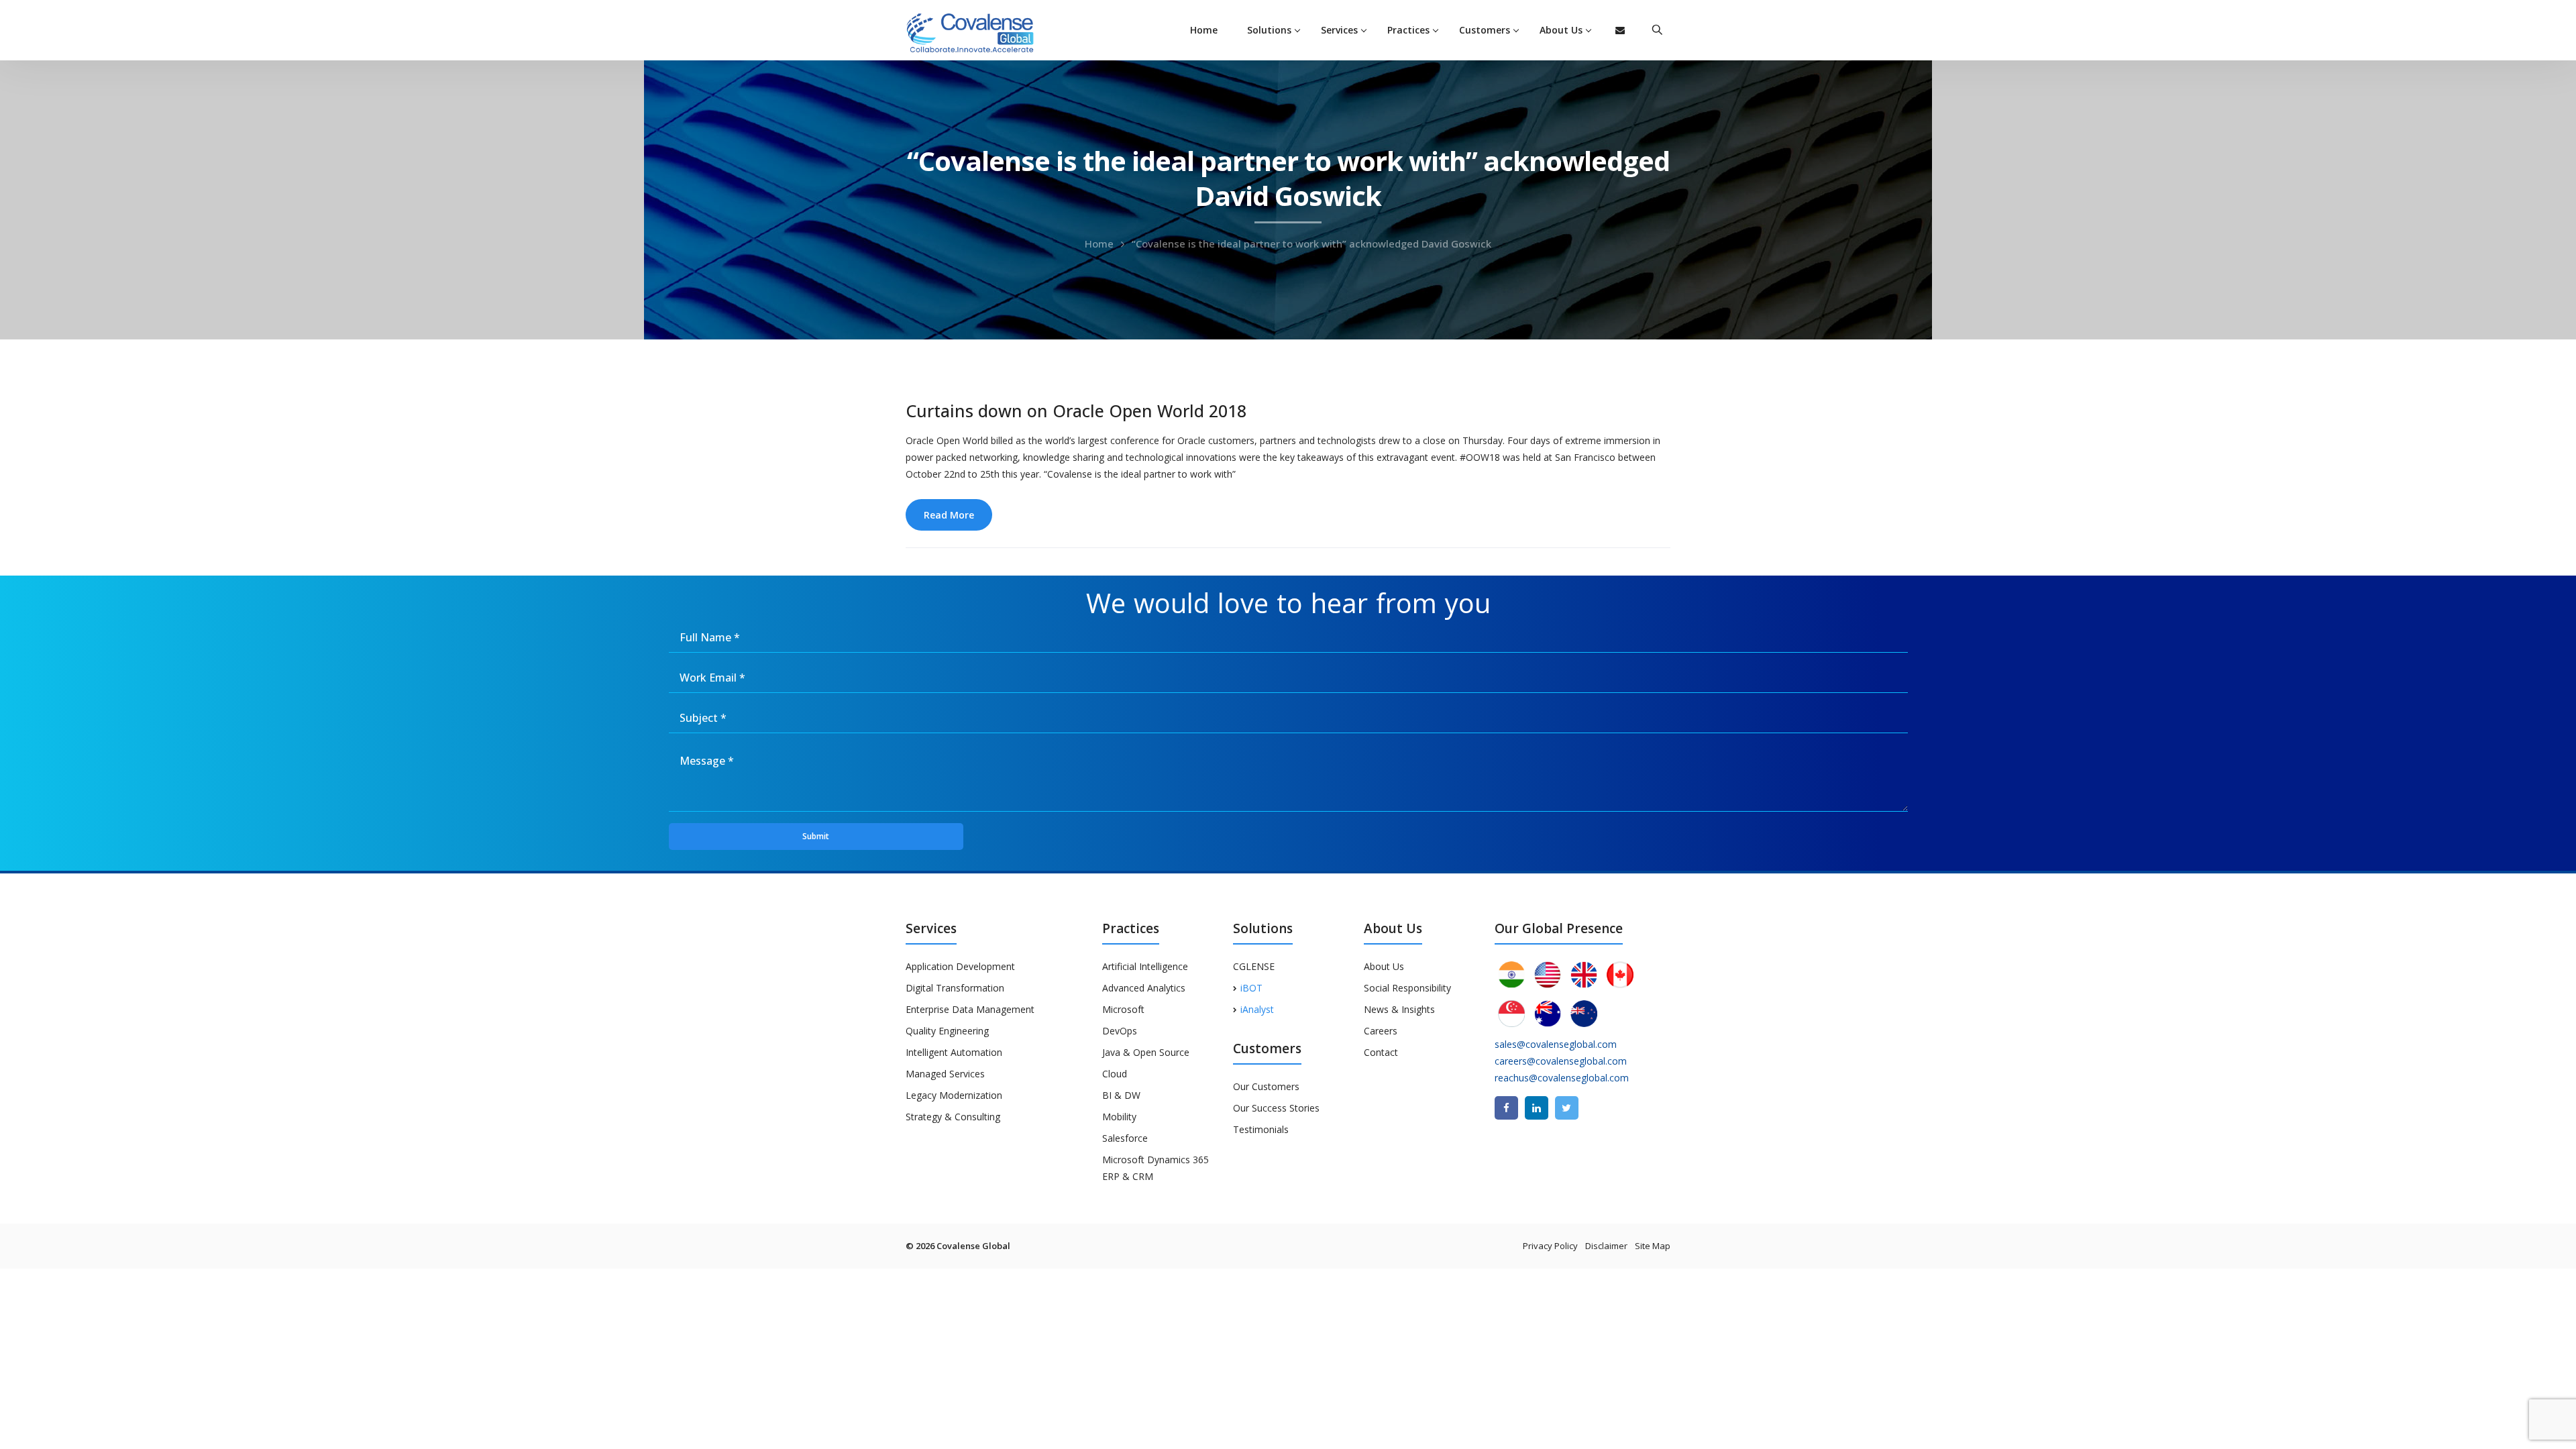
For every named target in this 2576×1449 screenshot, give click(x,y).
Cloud (1115, 1074)
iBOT (1251, 988)
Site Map (1653, 1246)
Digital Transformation (955, 988)
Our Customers (1266, 1086)
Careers (1381, 1031)
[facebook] (1506, 1108)
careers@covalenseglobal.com (1561, 1061)
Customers (1485, 30)
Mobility (1119, 1117)
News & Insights (1399, 1009)
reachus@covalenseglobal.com (1562, 1078)
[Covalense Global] (991, 31)
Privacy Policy (1550, 1246)
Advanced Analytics (1144, 988)
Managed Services (945, 1074)
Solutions (1269, 30)
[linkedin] (1537, 1108)
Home (1204, 30)
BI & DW (1121, 1095)
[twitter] (1567, 1108)
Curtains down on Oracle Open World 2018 (1076, 411)
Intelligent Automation (954, 1052)
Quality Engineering (947, 1031)
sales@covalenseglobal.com (1556, 1044)
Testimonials (1261, 1129)
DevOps (1120, 1031)
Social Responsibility (1407, 988)
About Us (1384, 966)
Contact (1381, 1052)
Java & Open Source (1146, 1052)
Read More (949, 515)
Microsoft (1123, 1009)
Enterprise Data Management (970, 1009)
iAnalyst (1257, 1009)
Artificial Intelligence (1145, 966)
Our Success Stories (1276, 1108)
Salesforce (1125, 1138)
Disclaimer (1606, 1246)
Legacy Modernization (954, 1095)
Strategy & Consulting (953, 1117)
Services (1339, 30)
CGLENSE (1254, 966)
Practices (1408, 30)
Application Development (960, 966)
